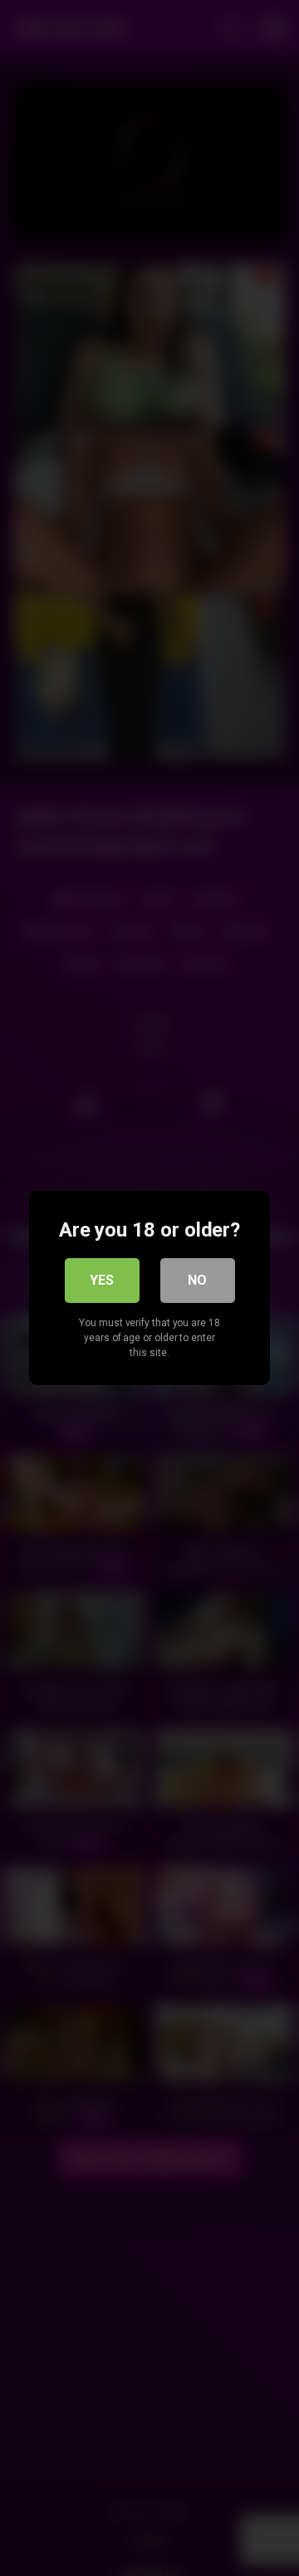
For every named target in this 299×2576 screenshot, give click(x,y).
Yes (102, 1280)
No (197, 1280)
